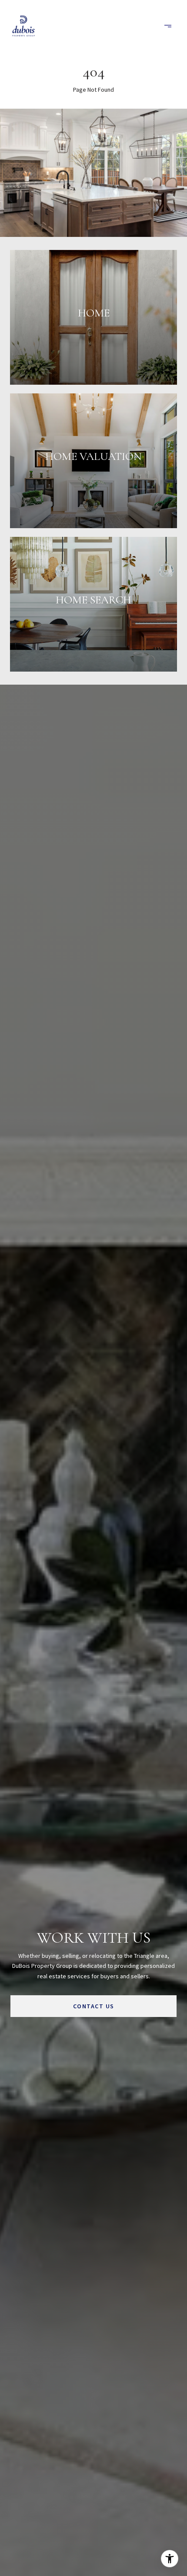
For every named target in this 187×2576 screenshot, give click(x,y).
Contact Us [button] (94, 2006)
